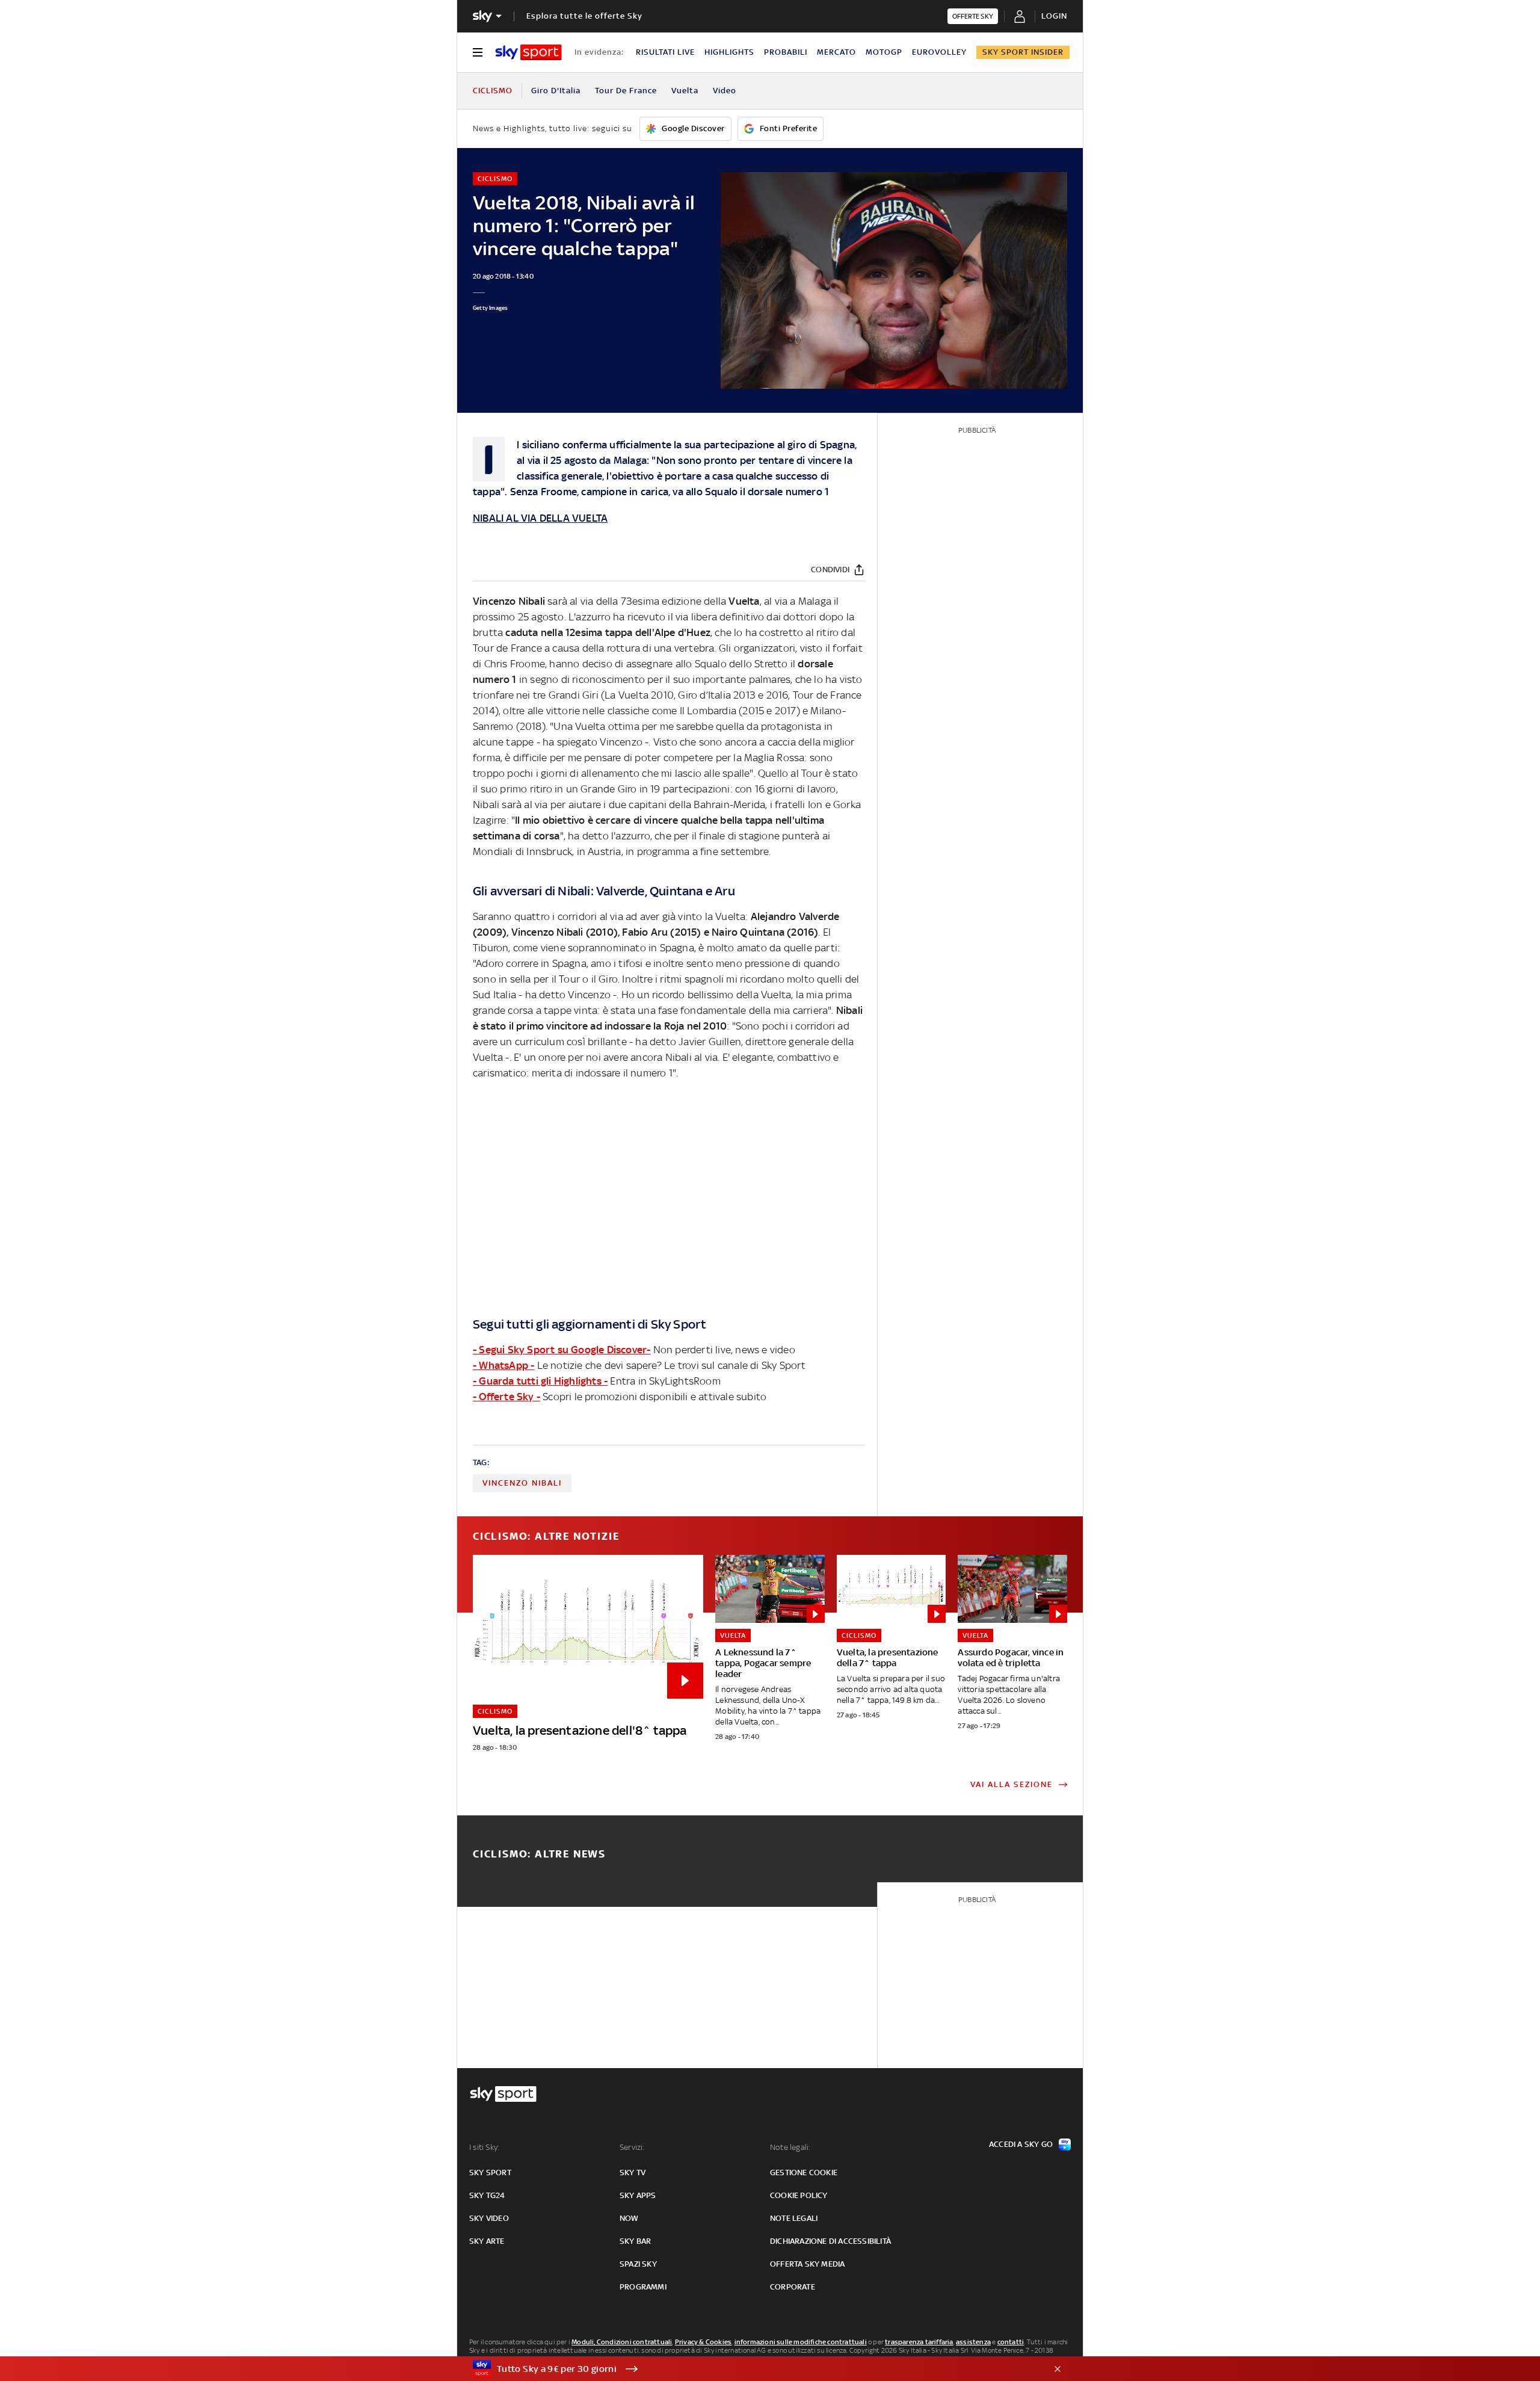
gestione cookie (804, 2173)
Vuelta (685, 91)
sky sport (490, 2173)
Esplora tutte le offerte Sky (584, 16)
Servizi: (632, 2147)
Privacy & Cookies (703, 2342)
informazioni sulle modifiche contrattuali (801, 2342)
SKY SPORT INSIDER (1023, 52)
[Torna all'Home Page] (528, 52)
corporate (793, 2287)
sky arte (487, 2241)
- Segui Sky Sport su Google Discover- (562, 1350)
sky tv (633, 2173)
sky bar (635, 2241)
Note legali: (790, 2147)
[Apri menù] (478, 52)
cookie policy (799, 2195)
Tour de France (626, 91)
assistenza (973, 2342)
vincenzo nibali (522, 1483)
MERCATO (836, 52)
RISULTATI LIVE (665, 52)
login (1054, 16)
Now (629, 2218)
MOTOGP (884, 52)
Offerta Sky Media (807, 2264)
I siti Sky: (484, 2147)
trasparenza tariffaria (919, 2342)
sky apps (638, 2195)
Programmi (643, 2287)
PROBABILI (786, 52)
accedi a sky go (1021, 2144)
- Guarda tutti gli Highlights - (540, 1381)
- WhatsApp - (504, 1365)
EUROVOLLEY (939, 52)
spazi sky (638, 2264)
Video (725, 91)
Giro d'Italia (556, 91)
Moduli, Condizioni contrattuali (622, 2342)
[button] (751, 2369)
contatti (1011, 2342)
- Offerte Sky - (507, 1397)
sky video (489, 2218)
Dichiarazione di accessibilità (830, 2241)
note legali (794, 2218)
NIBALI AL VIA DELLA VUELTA (540, 518)
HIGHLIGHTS (729, 52)
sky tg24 (487, 2195)
